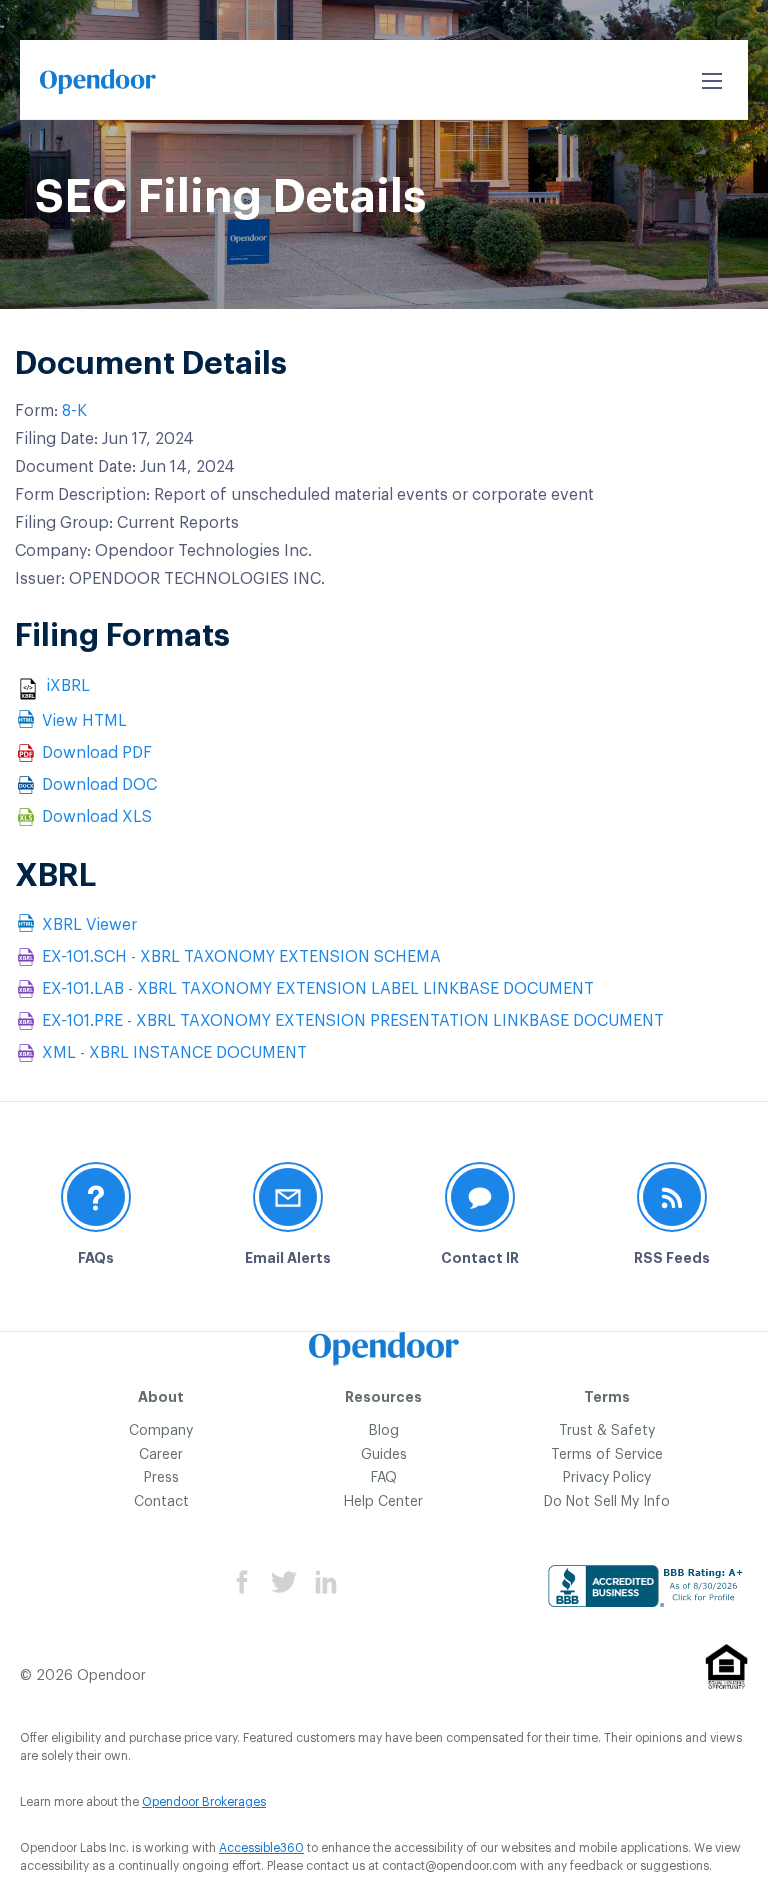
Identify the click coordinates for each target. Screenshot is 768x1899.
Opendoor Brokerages (204, 1802)
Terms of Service (607, 1455)
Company (161, 1431)
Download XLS (97, 817)
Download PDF (97, 753)
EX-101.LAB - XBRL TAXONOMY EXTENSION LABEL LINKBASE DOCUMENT (318, 989)
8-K (74, 411)
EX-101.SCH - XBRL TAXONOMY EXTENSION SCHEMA (241, 957)
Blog (384, 1431)
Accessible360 (261, 1848)
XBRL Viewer (89, 925)
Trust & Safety (607, 1431)
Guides (384, 1455)
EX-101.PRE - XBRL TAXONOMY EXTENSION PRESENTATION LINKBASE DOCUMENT (353, 1021)
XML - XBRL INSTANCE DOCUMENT (174, 1053)
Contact (161, 1502)
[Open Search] (712, 81)
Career (161, 1455)
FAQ (384, 1478)
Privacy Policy (607, 1478)
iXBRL (68, 686)
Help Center (383, 1502)
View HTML (84, 721)
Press (161, 1478)
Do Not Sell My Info (607, 1502)
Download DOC (99, 785)
